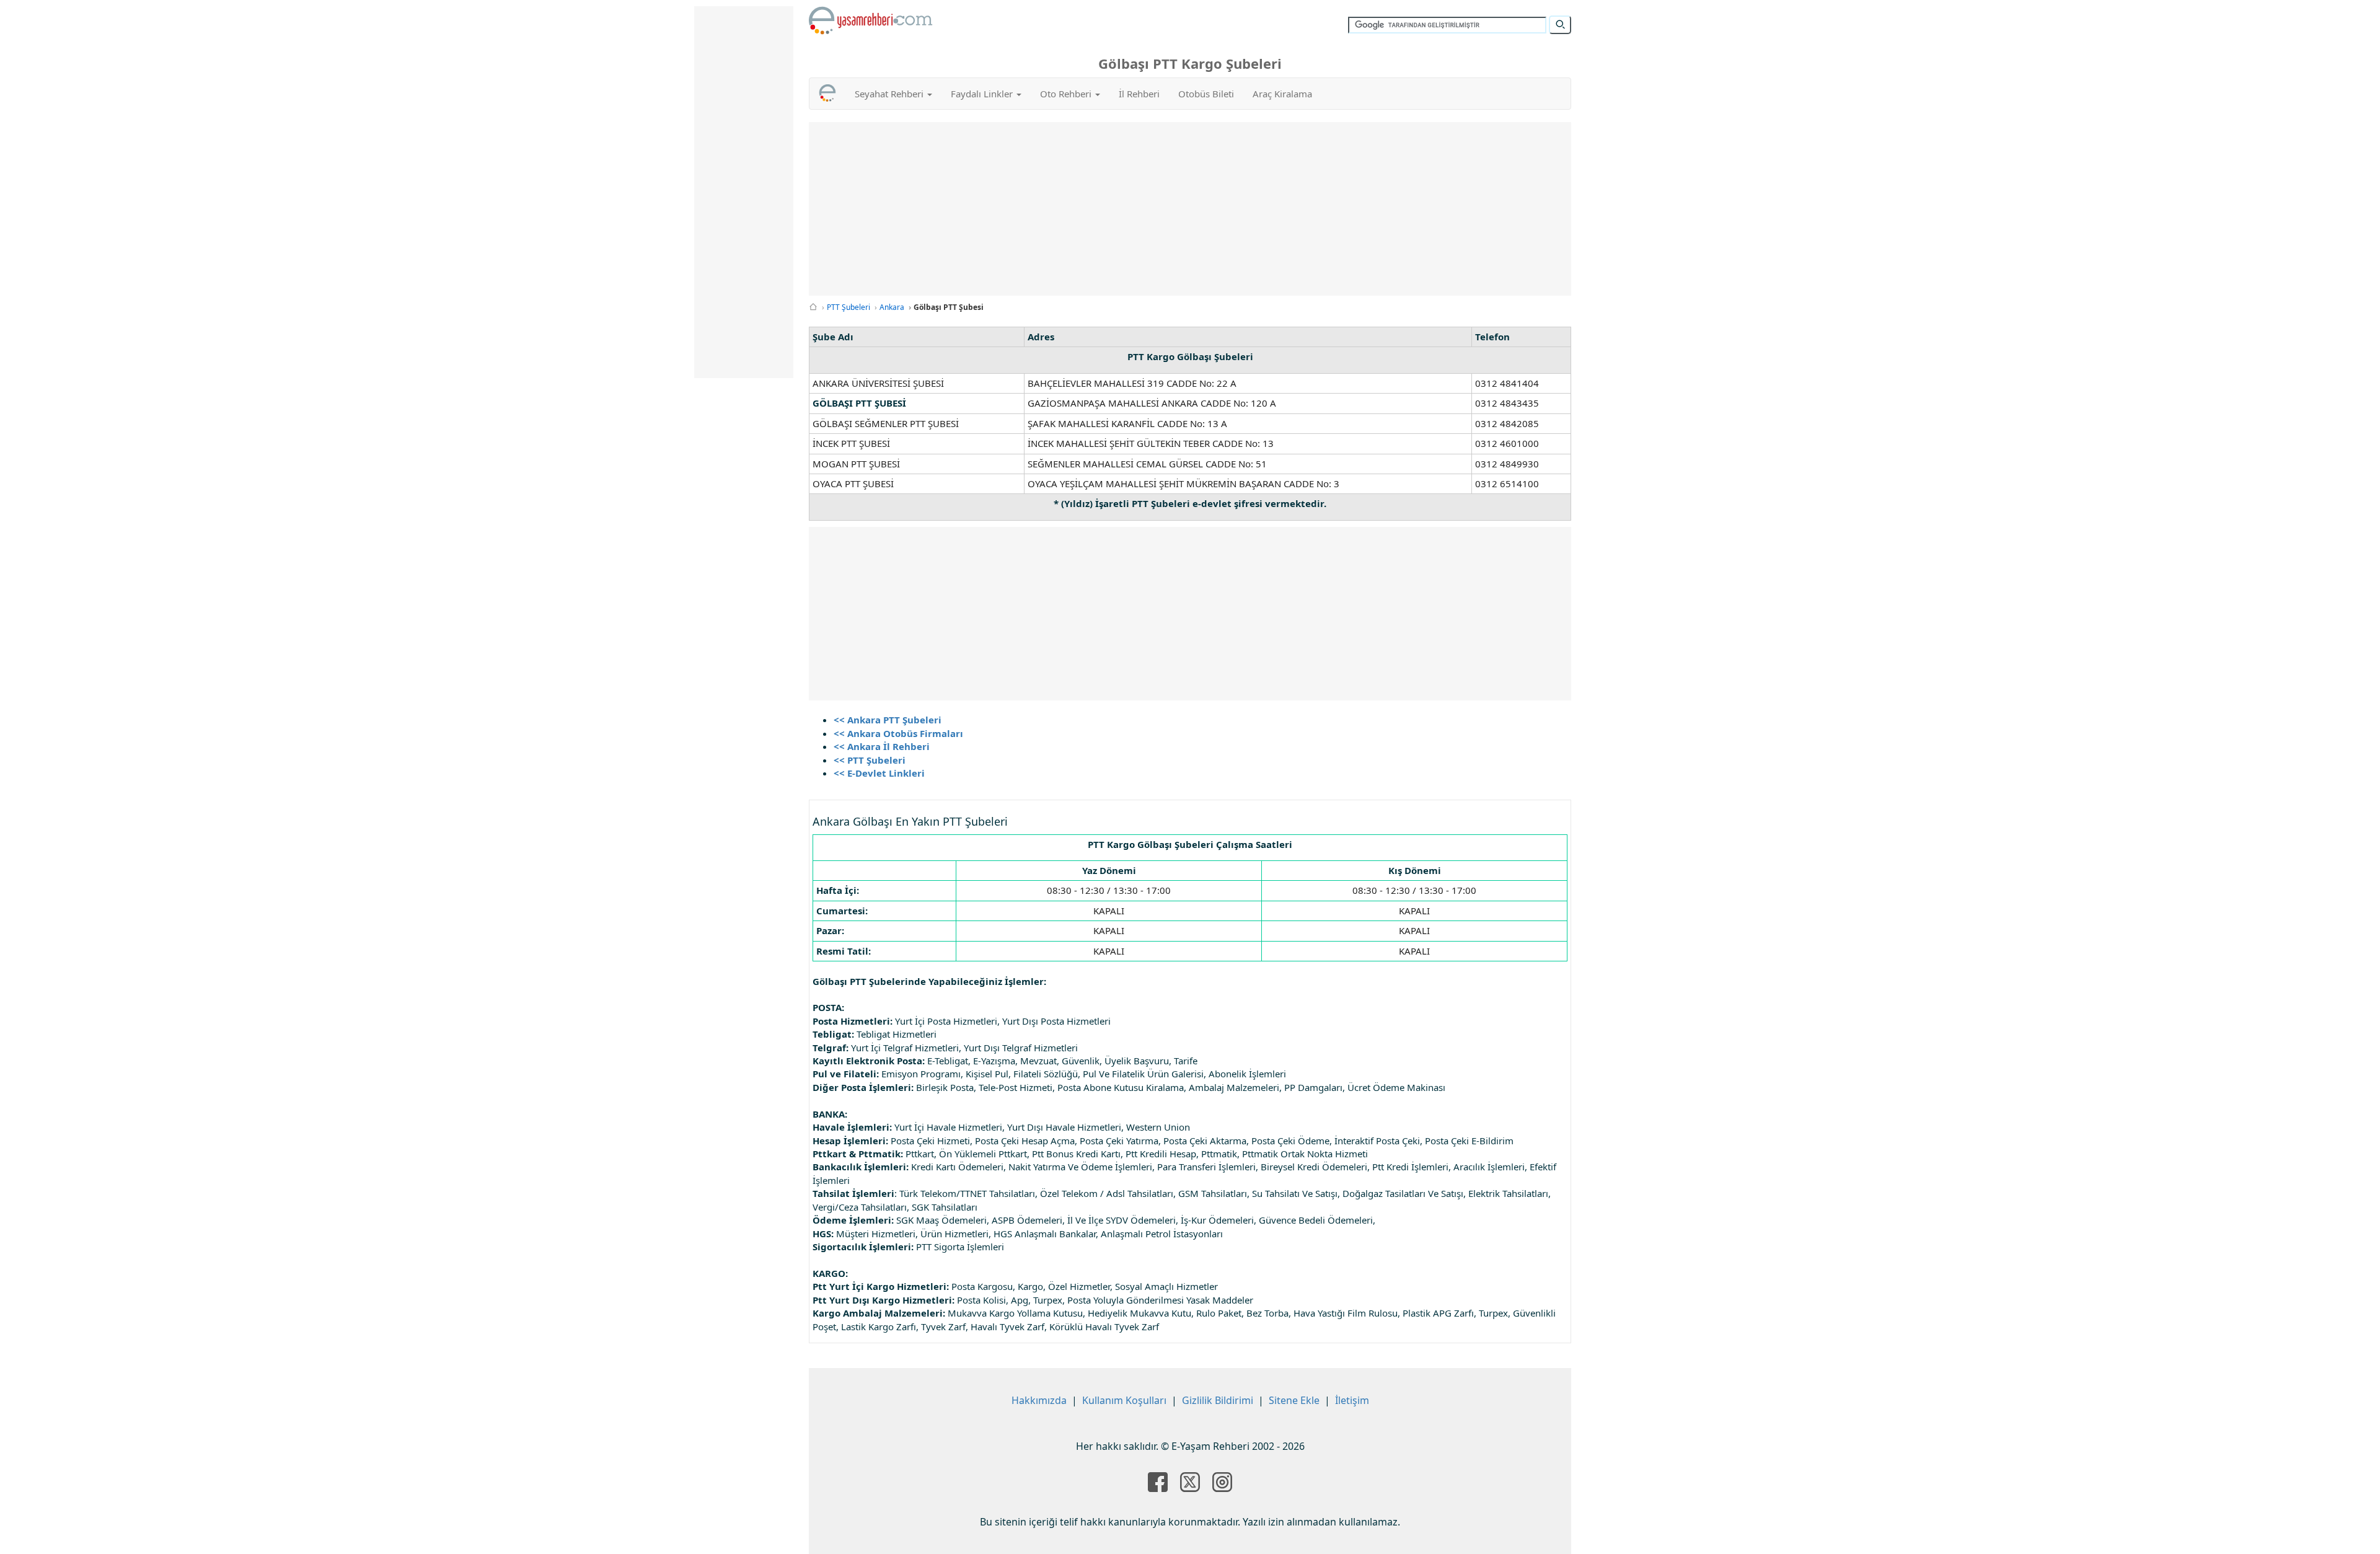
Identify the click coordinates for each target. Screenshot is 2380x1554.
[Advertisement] (1190, 209)
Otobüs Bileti (1206, 94)
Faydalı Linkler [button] (983, 94)
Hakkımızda (1039, 1400)
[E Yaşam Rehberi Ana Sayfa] (871, 20)
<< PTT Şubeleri (870, 760)
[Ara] (1560, 25)
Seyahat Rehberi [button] (890, 94)
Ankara (892, 307)
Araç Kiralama (1282, 94)
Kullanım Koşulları (1124, 1400)
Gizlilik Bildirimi (1218, 1400)
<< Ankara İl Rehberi (882, 746)
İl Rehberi (1139, 94)
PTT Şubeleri (848, 307)
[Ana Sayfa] (813, 307)
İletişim (1352, 1400)
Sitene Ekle (1294, 1400)
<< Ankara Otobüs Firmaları (898, 733)
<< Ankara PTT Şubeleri (888, 720)
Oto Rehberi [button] (1067, 94)
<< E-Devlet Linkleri (879, 773)
